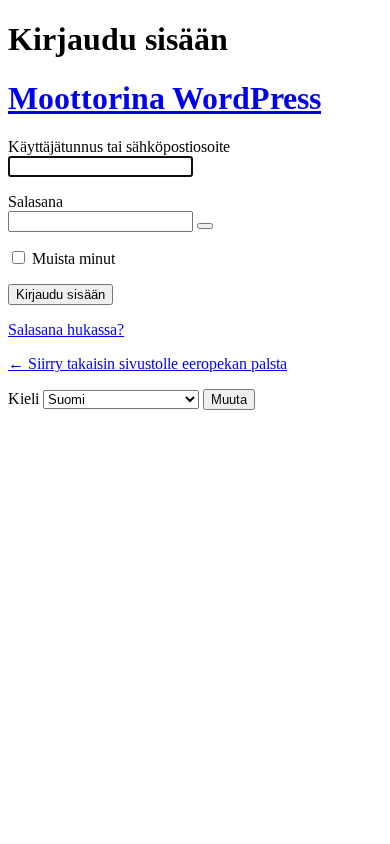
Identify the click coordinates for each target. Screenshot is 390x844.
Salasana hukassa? (66, 329)
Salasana (35, 201)
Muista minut (73, 258)
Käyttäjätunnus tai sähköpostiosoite (119, 146)
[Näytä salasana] (205, 226)
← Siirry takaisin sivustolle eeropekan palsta (147, 363)
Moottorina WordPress (164, 98)
